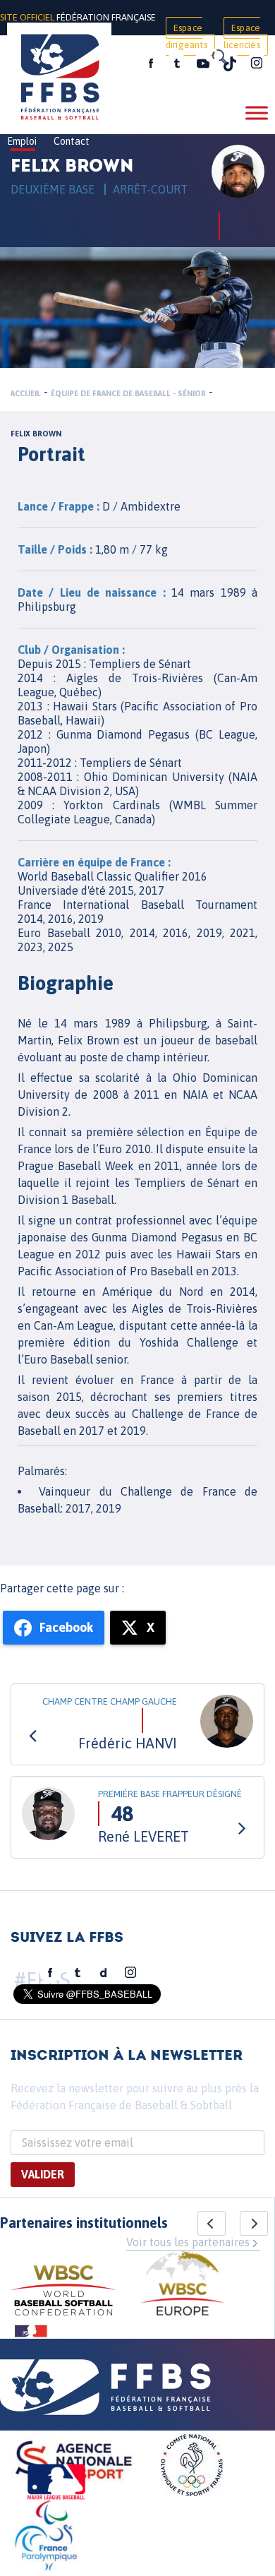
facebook (151, 64)
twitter (176, 64)
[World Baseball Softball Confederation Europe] (183, 2285)
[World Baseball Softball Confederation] (63, 2292)
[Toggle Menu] (257, 113)
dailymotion (104, 1973)
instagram (257, 64)
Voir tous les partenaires (188, 2242)
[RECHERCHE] (219, 56)
